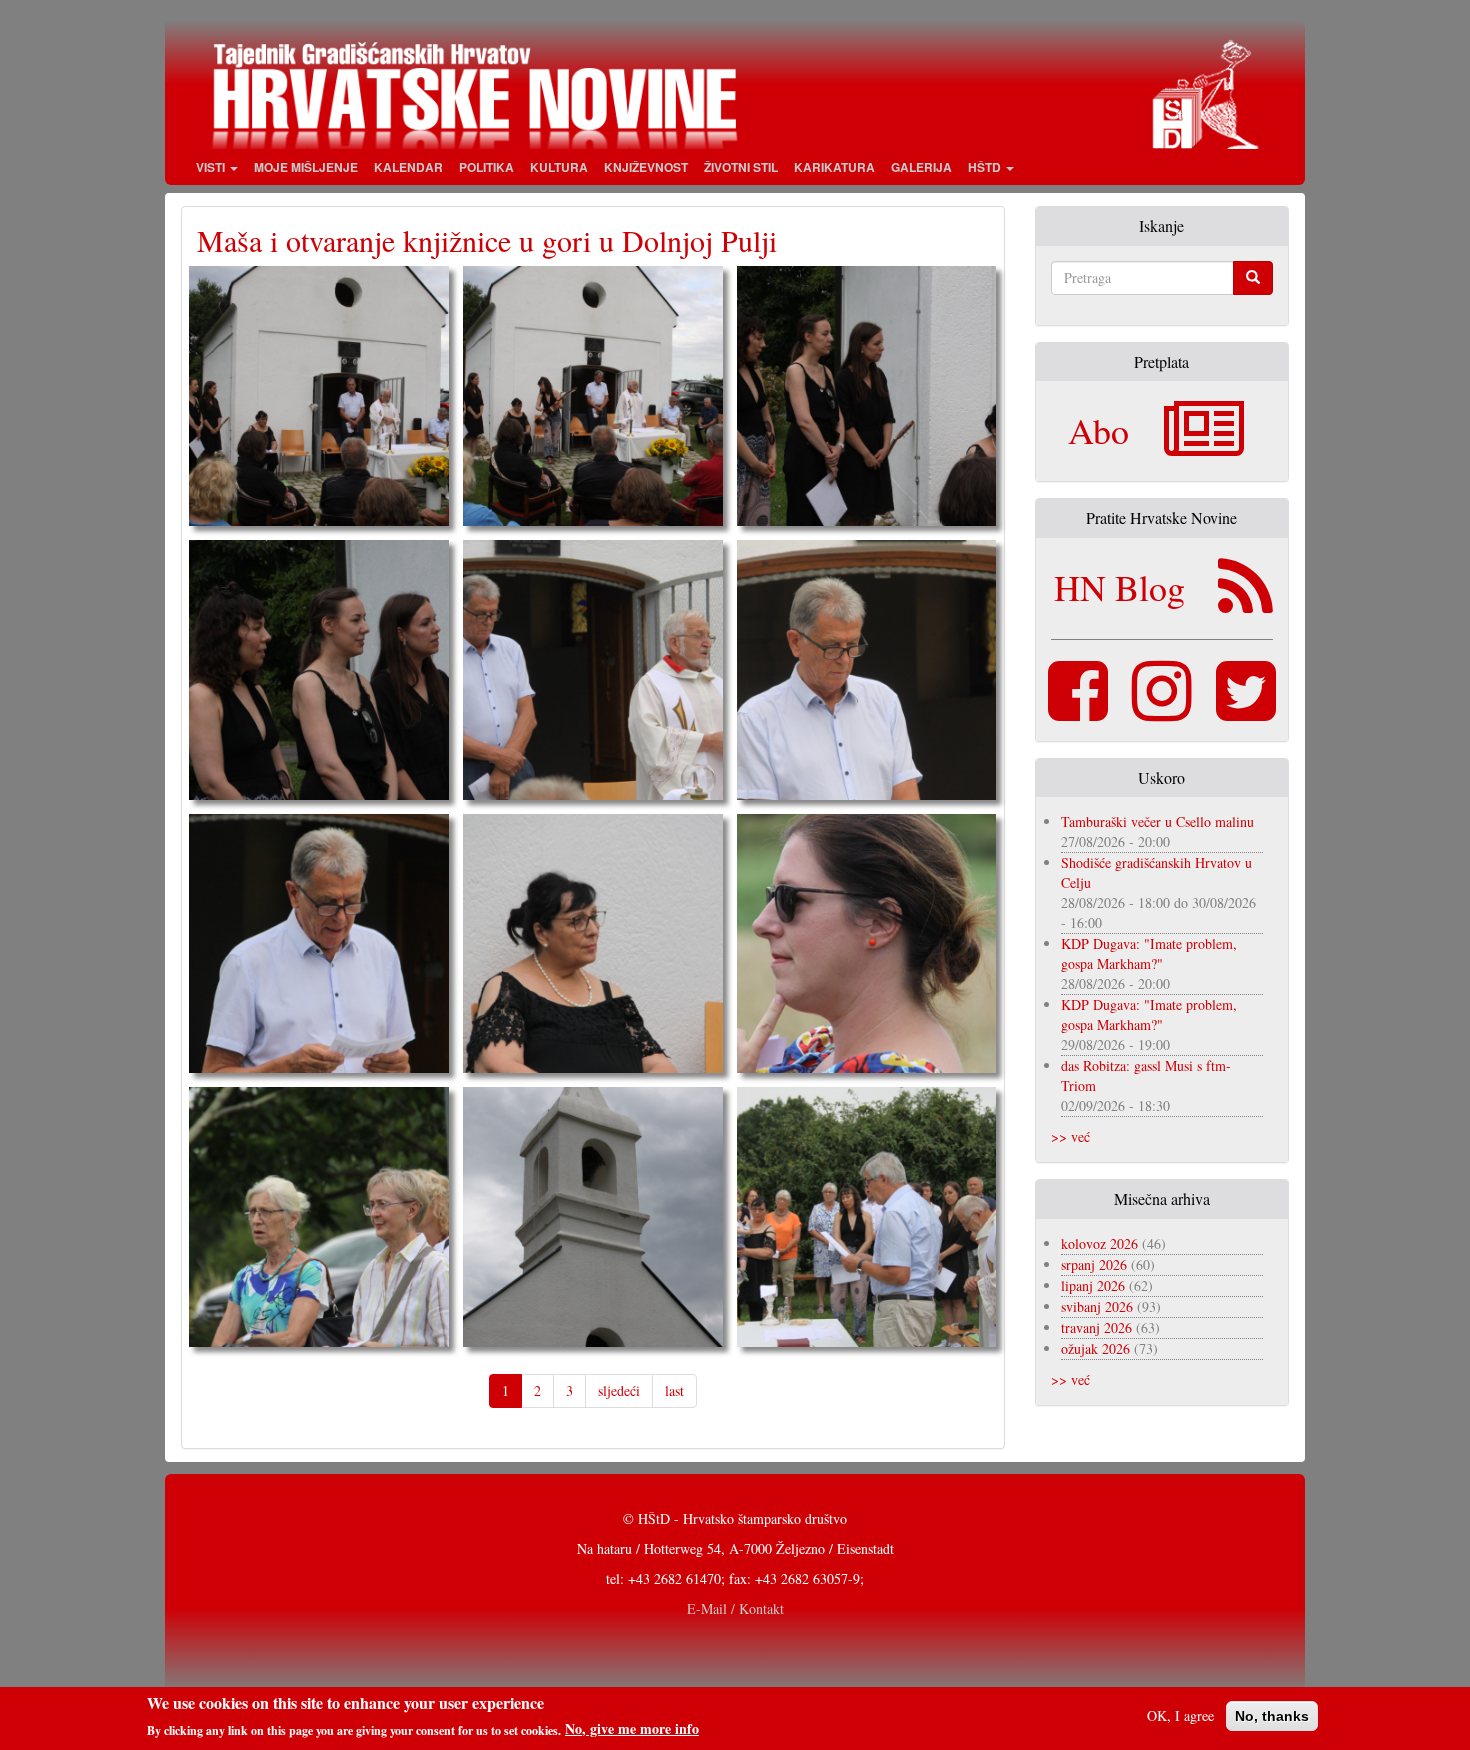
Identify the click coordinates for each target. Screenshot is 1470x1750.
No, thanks (1272, 1716)
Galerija (921, 167)
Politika (486, 167)
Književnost (646, 167)
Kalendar (408, 167)
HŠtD (986, 167)
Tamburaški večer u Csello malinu (1157, 821)
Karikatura (834, 167)
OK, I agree (1180, 1715)
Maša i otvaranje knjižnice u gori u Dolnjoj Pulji (487, 240)
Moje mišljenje (306, 167)
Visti (212, 167)
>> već (1070, 1136)
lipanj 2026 (1093, 1285)
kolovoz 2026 (1099, 1243)
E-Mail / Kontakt (735, 1608)
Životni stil (741, 167)
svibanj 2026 (1097, 1306)
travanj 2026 (1096, 1327)
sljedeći (619, 1390)
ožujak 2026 (1095, 1348)
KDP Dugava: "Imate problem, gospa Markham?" (1149, 953)
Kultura (559, 167)
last (674, 1390)
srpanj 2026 (1094, 1264)
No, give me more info (632, 1729)
